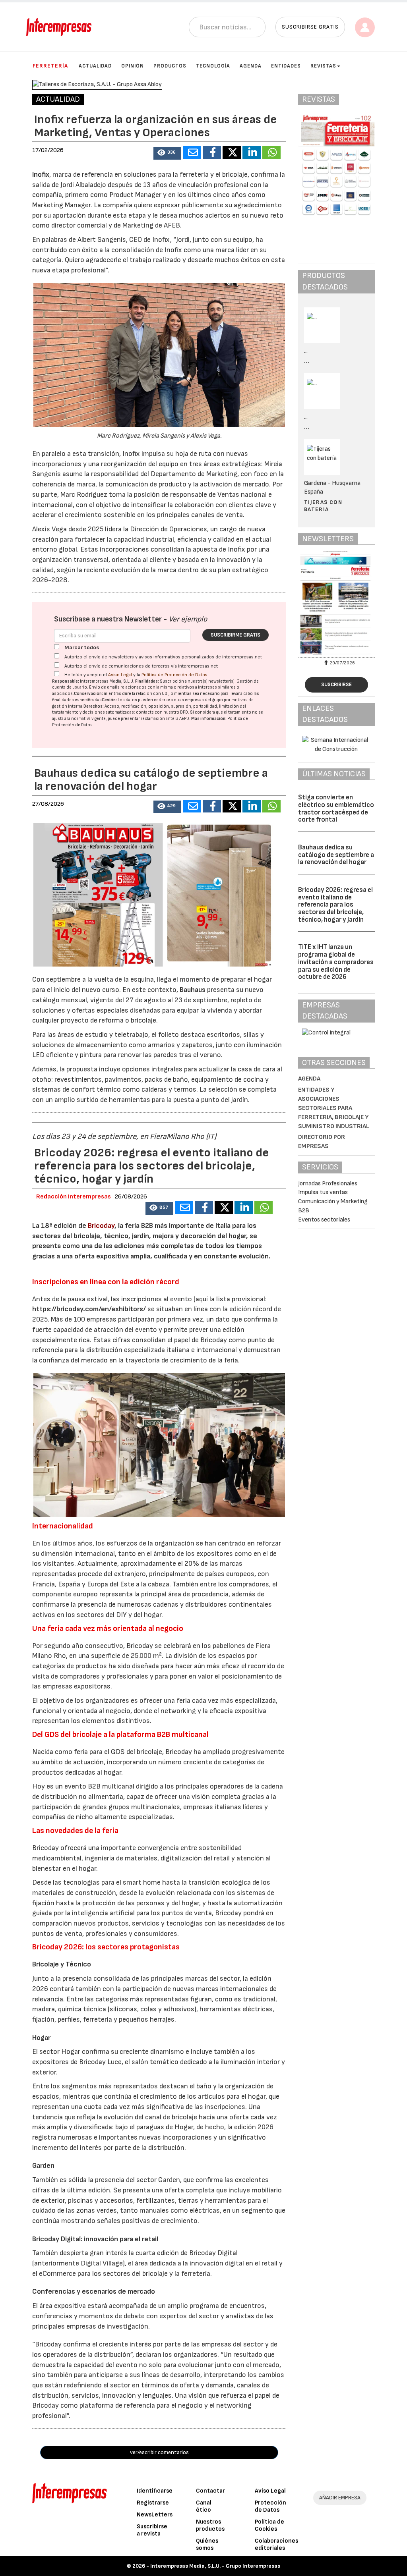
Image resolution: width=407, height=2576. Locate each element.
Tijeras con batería (323, 506)
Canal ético (204, 2506)
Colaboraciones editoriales (276, 2544)
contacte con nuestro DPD (162, 712)
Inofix (41, 175)
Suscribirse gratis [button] (310, 27)
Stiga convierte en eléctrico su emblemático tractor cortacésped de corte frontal (336, 808)
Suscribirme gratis (235, 635)
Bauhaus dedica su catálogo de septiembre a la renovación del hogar (336, 855)
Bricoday (101, 1226)
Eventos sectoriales (324, 1220)
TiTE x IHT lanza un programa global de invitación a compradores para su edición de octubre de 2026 (336, 962)
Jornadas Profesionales (328, 1184)
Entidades (286, 66)
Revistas (323, 66)
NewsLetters (155, 2515)
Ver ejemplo (188, 619)
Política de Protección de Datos (174, 675)
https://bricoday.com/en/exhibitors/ (89, 1309)
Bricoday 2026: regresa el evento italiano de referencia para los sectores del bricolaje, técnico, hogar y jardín (335, 905)
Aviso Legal (120, 675)
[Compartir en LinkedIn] (252, 152)
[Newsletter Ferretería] (336, 603)
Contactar (210, 2491)
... (307, 361)
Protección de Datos (270, 2506)
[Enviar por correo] (192, 152)
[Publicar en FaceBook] (212, 152)
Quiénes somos (207, 2544)
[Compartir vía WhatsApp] (271, 152)
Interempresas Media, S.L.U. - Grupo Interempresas (215, 2566)
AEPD (184, 719)
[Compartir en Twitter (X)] (232, 152)
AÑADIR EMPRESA (340, 2498)
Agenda (251, 66)
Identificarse (155, 2491)
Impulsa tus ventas (323, 1192)
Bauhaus (193, 990)
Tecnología (213, 66)
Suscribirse (336, 685)
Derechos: (94, 706)
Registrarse (153, 2503)
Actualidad (95, 66)
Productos (170, 66)
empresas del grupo (204, 700)
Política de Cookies (269, 2525)
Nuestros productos (210, 2525)
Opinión (133, 66)
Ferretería (50, 66)
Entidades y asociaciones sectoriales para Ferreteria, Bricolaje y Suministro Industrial (334, 1108)
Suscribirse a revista (152, 2530)
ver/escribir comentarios (159, 2452)
